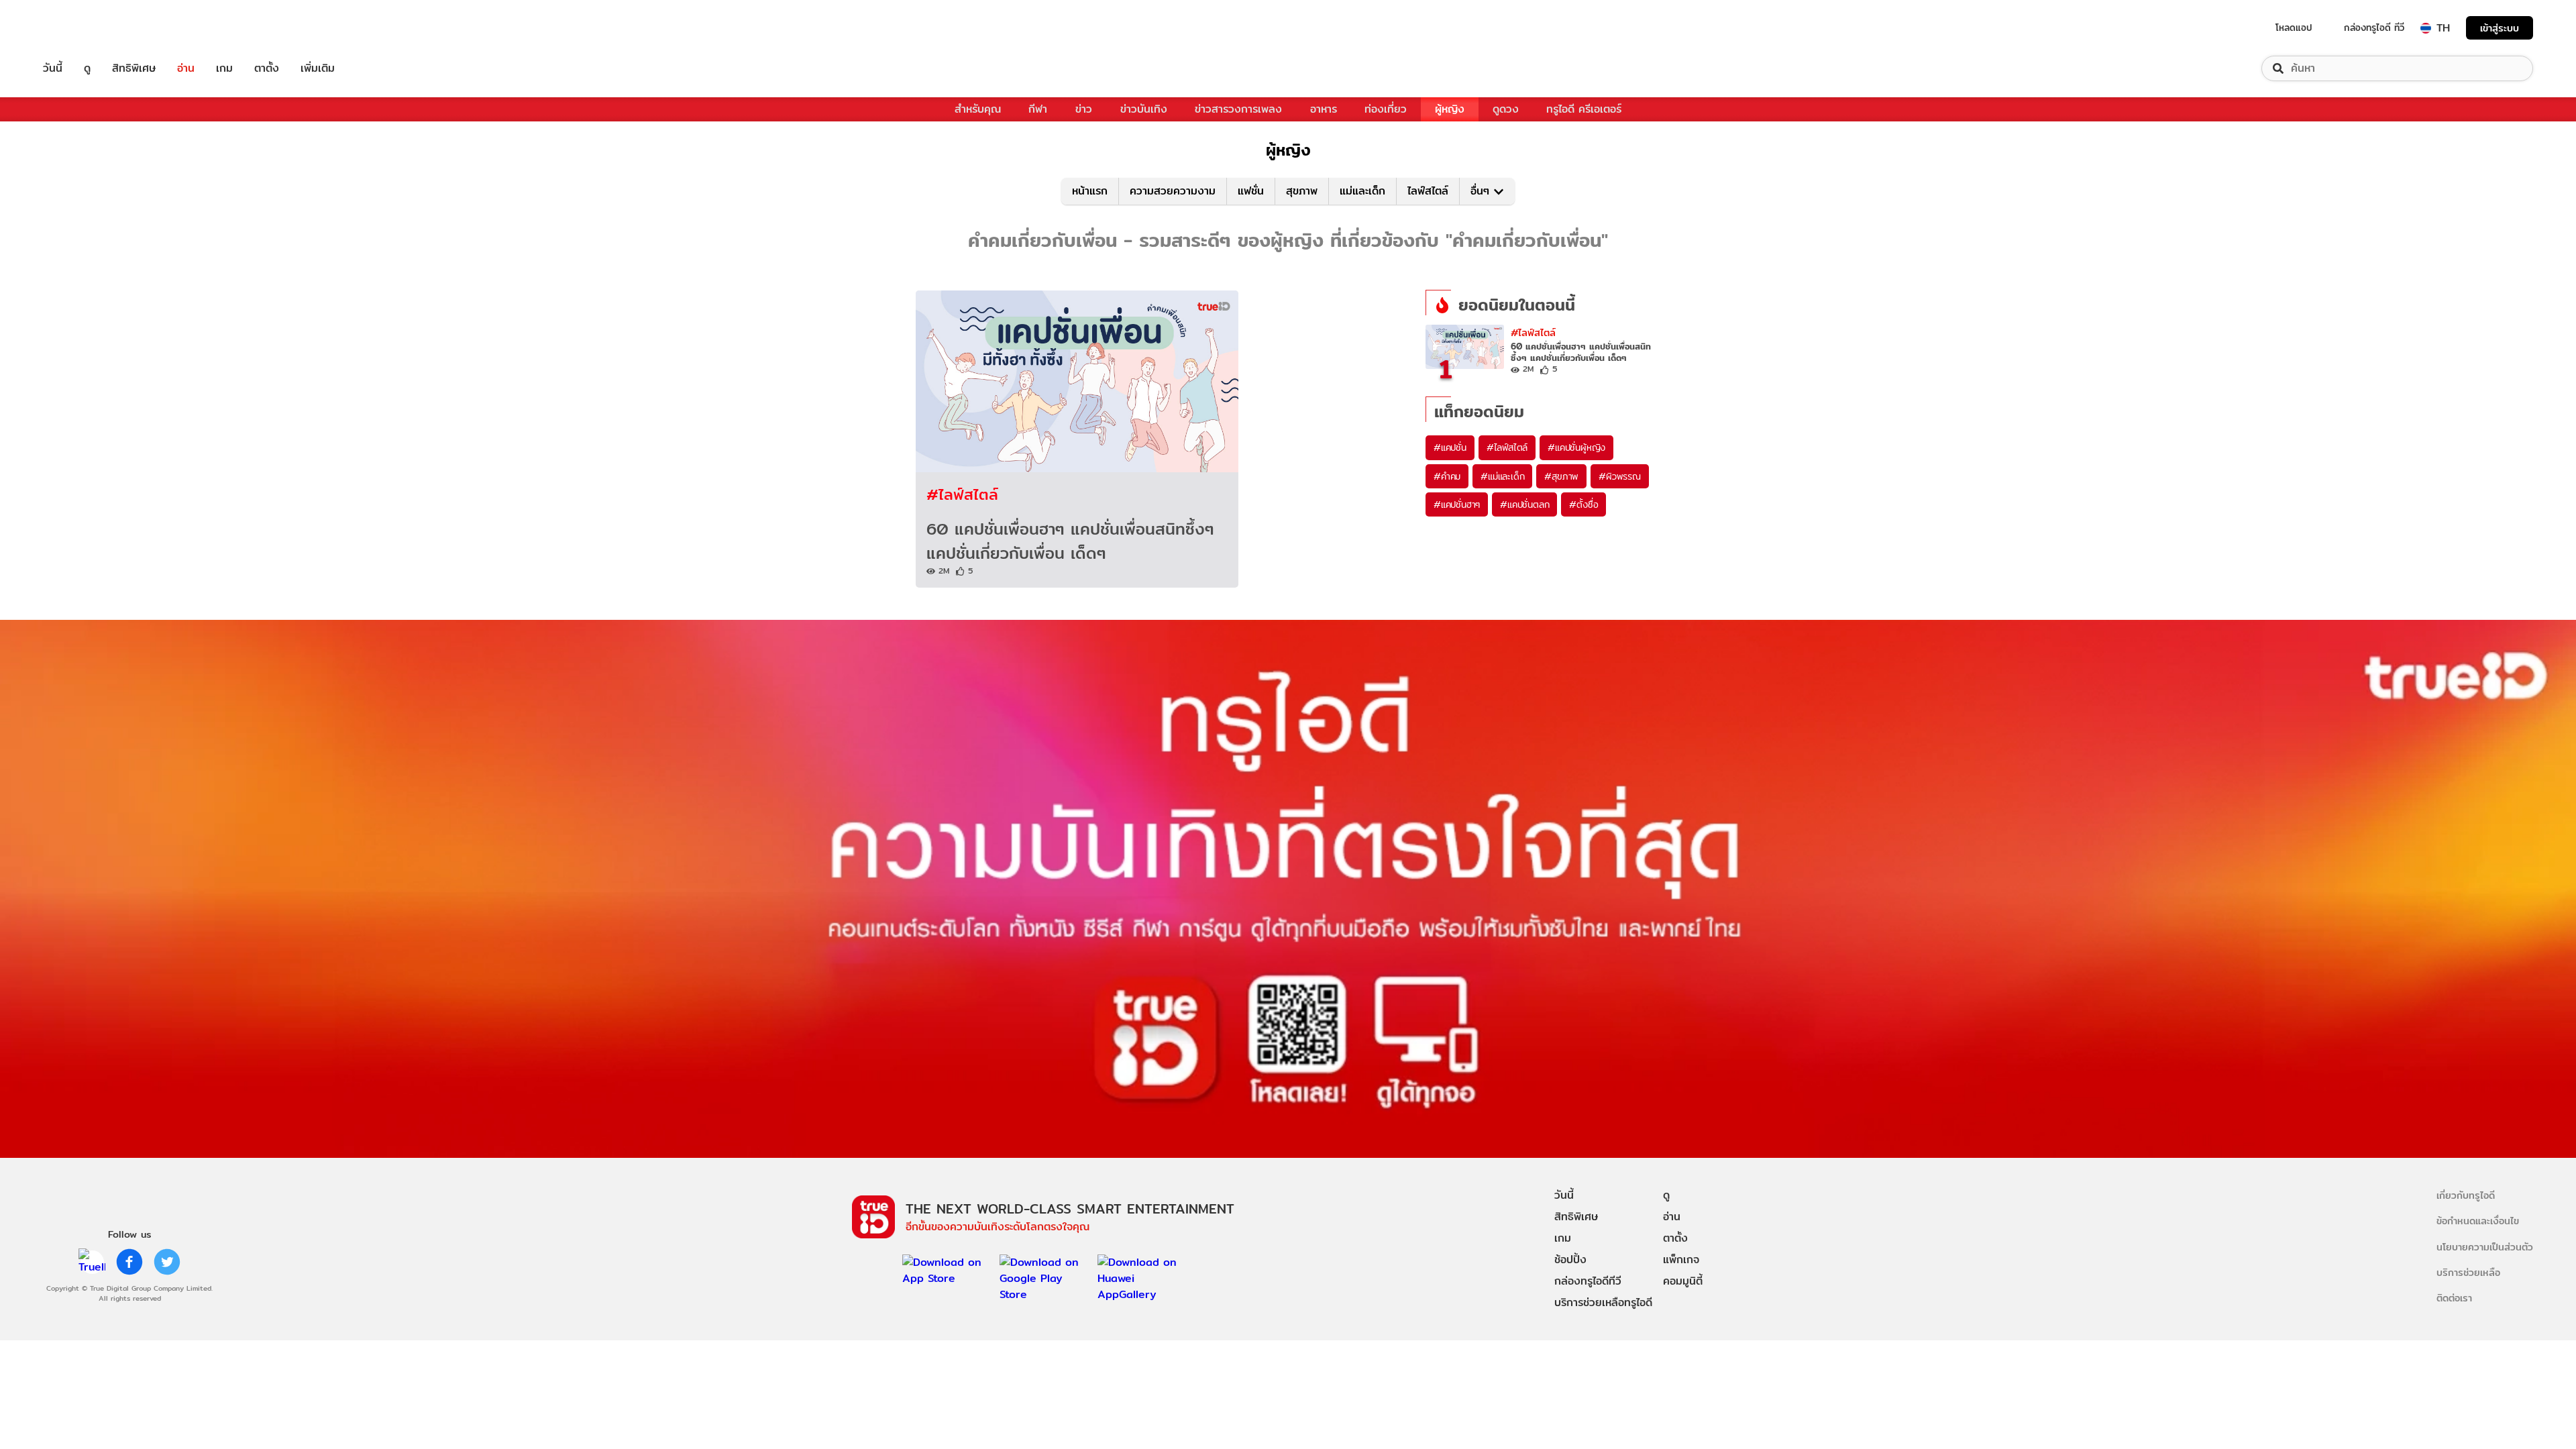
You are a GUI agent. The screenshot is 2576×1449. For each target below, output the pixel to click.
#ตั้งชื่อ (1584, 504)
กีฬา (1038, 109)
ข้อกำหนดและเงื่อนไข (2478, 1221)
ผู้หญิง (1450, 109)
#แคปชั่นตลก (1524, 504)
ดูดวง (1506, 109)
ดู (87, 68)
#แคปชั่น (1450, 447)
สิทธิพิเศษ (134, 68)
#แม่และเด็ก (1502, 476)
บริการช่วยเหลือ (2468, 1272)
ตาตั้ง (267, 68)
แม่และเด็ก (1362, 191)
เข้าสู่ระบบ (2500, 28)
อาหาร (1324, 109)
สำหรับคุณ (978, 109)
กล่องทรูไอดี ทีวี (2374, 28)
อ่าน (186, 68)
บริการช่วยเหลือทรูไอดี (1603, 1302)
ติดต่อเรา (2454, 1298)
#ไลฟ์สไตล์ (962, 494)
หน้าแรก (1090, 191)
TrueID (83, 28)
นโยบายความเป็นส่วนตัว (2485, 1247)
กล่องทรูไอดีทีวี (1588, 1281)
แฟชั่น (1251, 191)
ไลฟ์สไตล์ (1428, 191)
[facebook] (129, 1262)
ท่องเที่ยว (1386, 109)
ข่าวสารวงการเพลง (1238, 109)
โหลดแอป (2294, 28)
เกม (224, 68)
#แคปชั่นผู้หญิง (1576, 447)
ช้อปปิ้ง (1570, 1259)
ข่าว (1084, 109)
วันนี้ (53, 68)
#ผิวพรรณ (1620, 476)
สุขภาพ (1302, 191)
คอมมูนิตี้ (1683, 1281)
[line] (92, 1262)
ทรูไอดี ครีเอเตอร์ (1584, 109)
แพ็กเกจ (1681, 1259)
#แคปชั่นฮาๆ (1457, 504)
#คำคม (1447, 476)
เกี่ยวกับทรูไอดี (2466, 1195)
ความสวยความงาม (1173, 191)
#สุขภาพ (1561, 476)
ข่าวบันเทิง (1144, 109)
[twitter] (167, 1262)
